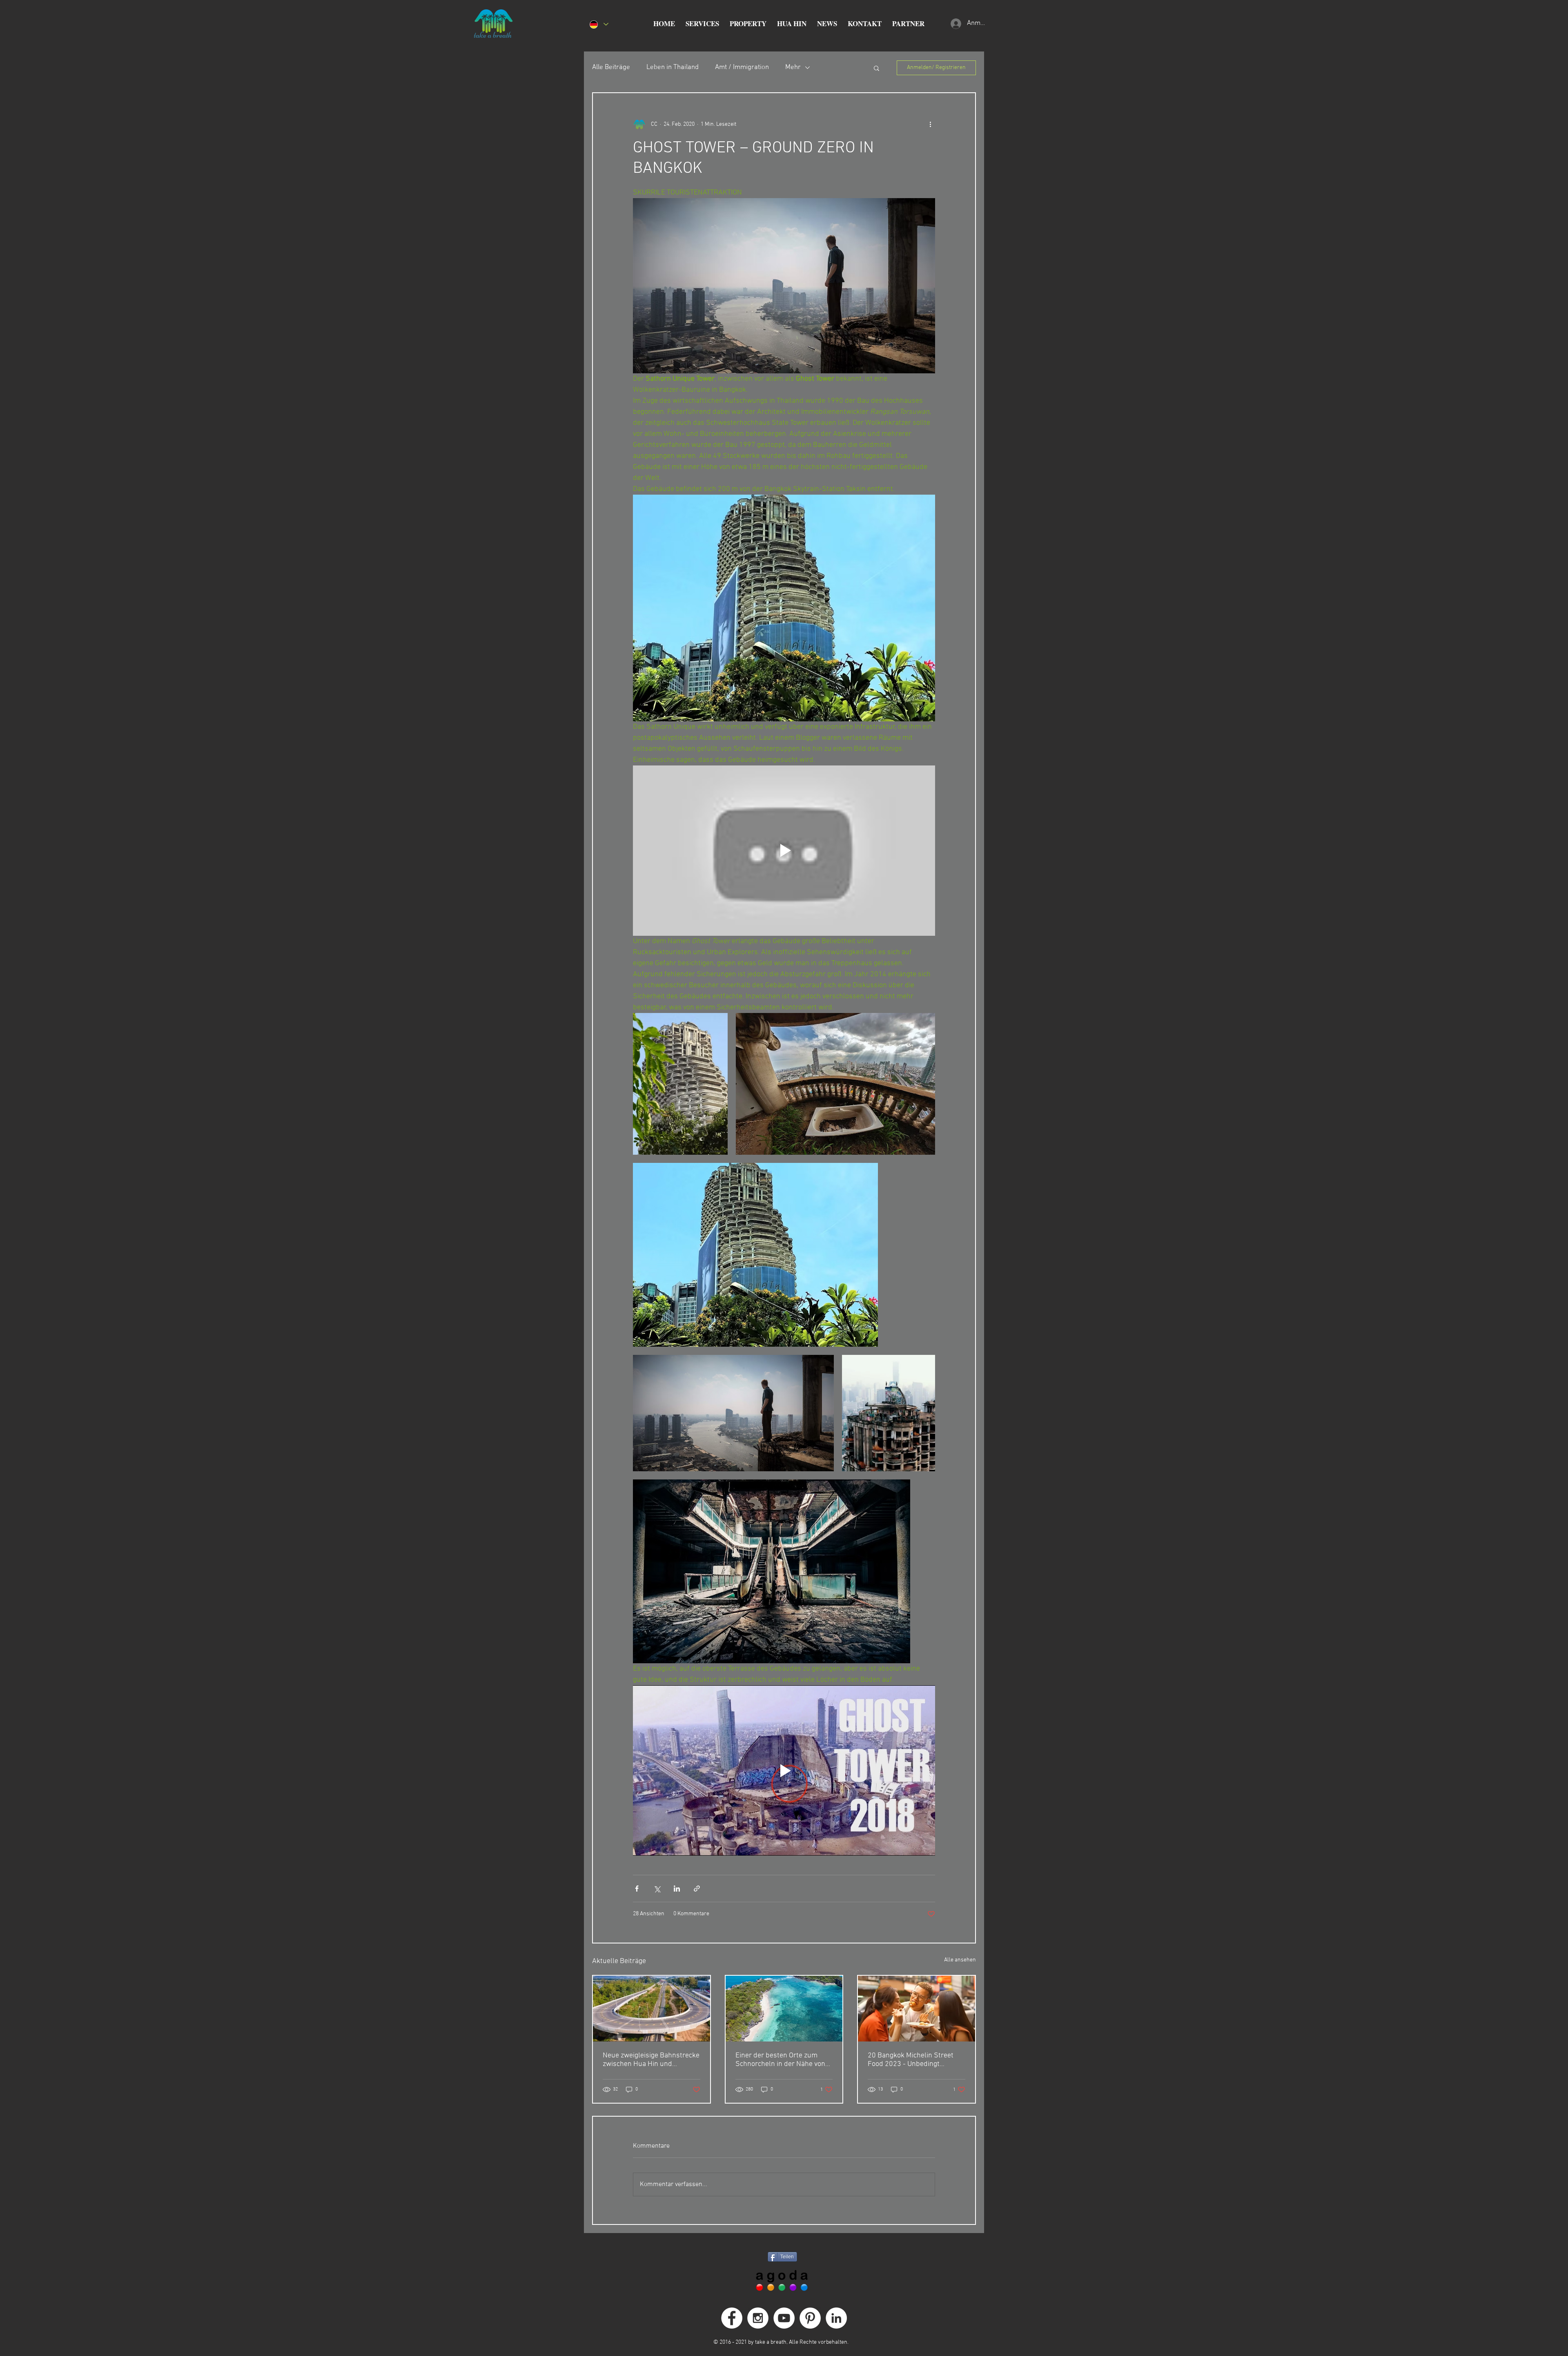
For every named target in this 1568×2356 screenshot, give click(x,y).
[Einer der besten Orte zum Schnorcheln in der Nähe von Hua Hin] (784, 2009)
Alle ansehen (960, 1960)
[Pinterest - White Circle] (810, 2318)
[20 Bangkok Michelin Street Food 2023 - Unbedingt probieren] (917, 2009)
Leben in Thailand (673, 67)
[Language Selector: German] (599, 24)
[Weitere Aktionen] (930, 124)
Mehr (793, 67)
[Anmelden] (955, 24)
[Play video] (784, 850)
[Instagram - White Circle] (758, 2318)
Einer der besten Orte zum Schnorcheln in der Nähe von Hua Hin (780, 2060)
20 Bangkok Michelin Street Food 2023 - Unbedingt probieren (911, 2060)
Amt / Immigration (742, 67)
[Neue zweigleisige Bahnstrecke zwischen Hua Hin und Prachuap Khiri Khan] (651, 2009)
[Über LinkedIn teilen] (677, 1889)
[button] (702, 24)
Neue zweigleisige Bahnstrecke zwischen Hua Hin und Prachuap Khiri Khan (651, 2060)
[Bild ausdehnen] (680, 1084)
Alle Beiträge (611, 67)
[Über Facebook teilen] (637, 1889)
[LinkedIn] (836, 2318)
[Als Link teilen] (697, 1889)
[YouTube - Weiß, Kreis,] (784, 2318)
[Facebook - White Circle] (732, 2318)
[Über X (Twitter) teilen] (657, 1889)
